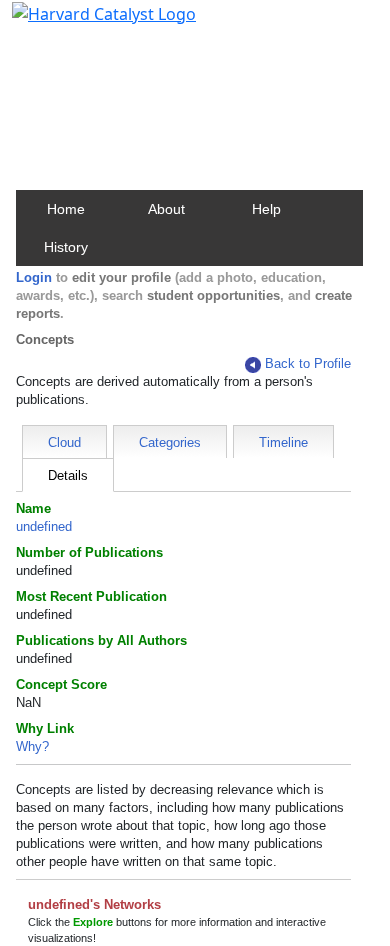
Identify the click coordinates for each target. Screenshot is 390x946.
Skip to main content (83, 24)
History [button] (66, 247)
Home (66, 209)
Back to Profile (308, 363)
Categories (170, 442)
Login (34, 277)
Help (266, 209)
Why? (32, 746)
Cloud (64, 442)
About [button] (166, 209)
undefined (44, 526)
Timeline (283, 442)
